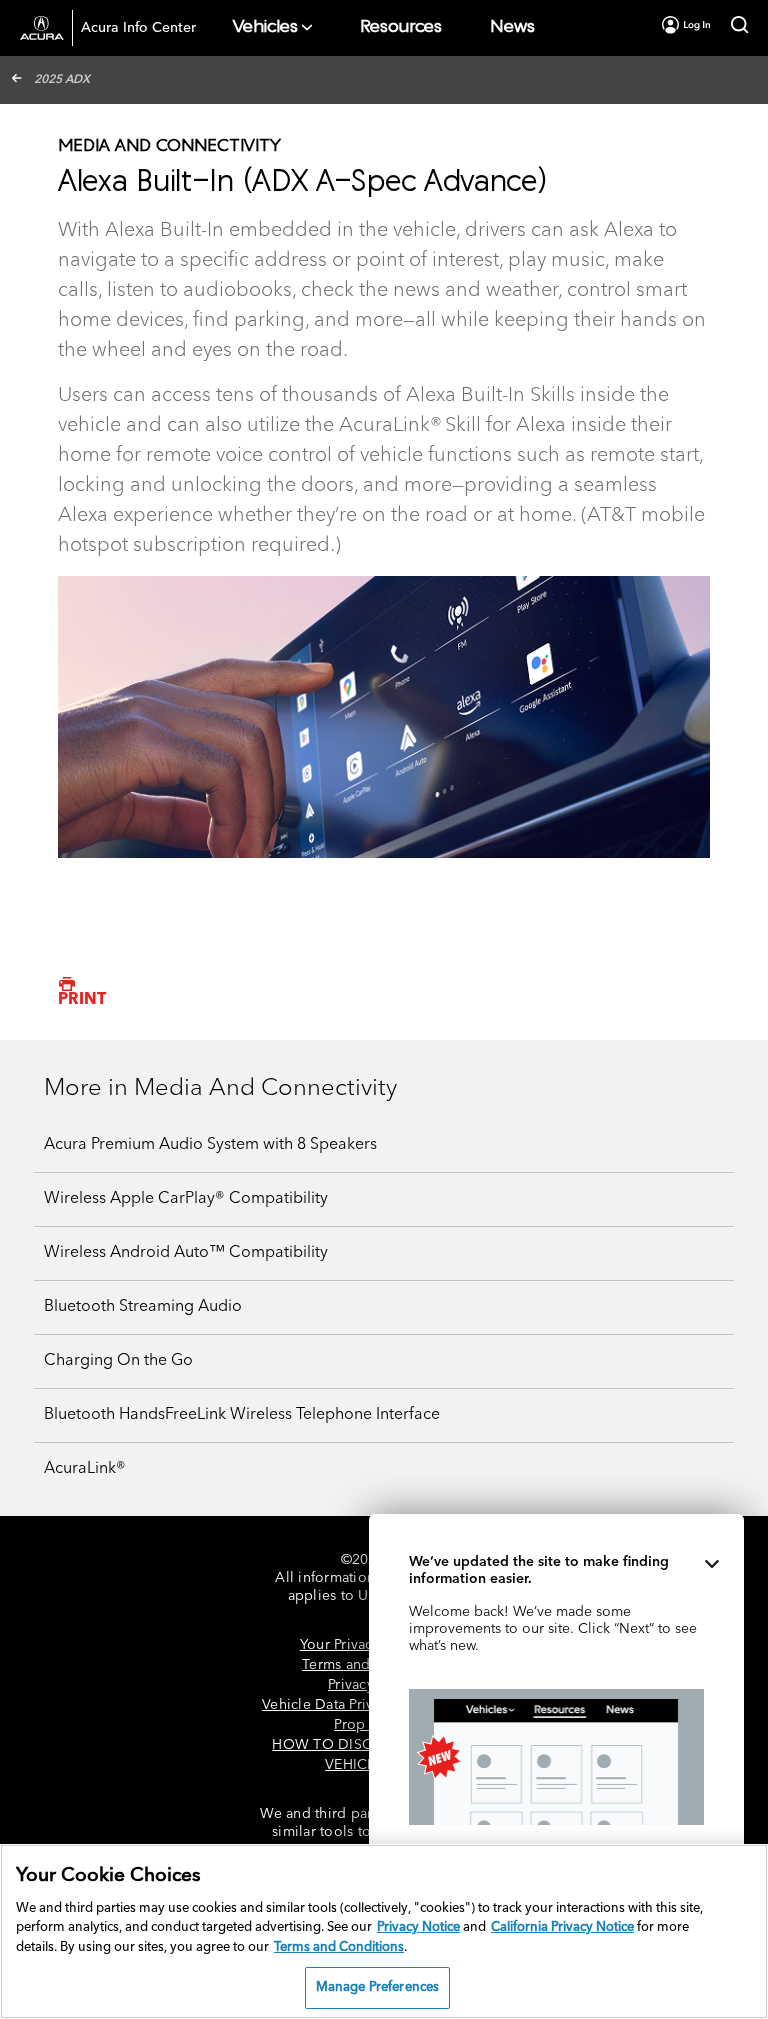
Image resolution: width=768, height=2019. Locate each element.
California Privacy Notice (562, 1927)
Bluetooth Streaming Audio (143, 1307)
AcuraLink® (85, 1469)
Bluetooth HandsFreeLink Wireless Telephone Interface (242, 1415)
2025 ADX (62, 80)
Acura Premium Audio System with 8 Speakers (210, 1145)
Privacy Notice (418, 1927)
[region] (384, 1931)
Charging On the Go (118, 1361)
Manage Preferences (377, 1987)
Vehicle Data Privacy (328, 1705)
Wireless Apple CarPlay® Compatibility (186, 1199)
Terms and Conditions (339, 1947)
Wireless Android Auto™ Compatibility (186, 1253)
